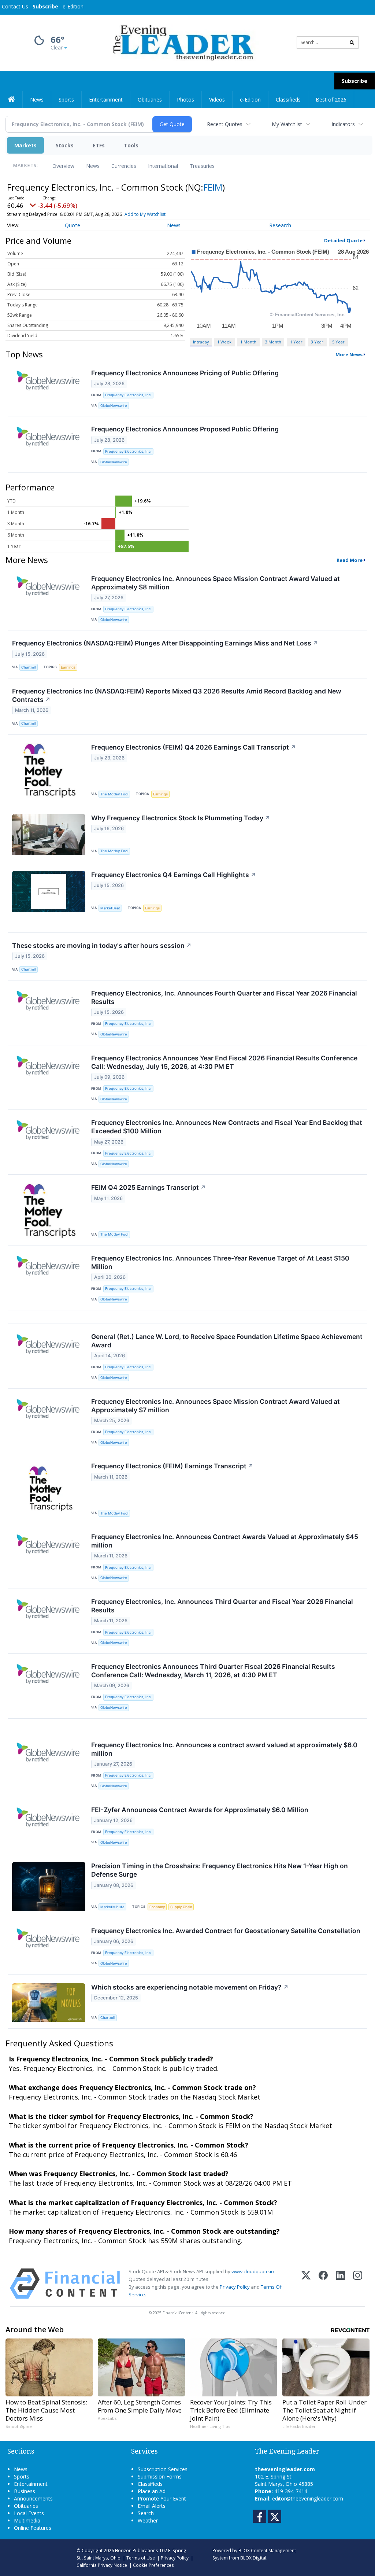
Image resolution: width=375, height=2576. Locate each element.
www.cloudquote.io (253, 2271)
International (163, 166)
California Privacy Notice (102, 2565)
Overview (63, 166)
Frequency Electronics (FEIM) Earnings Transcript (172, 1466)
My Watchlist (287, 124)
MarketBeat (110, 908)
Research (280, 225)
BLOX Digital (253, 2558)
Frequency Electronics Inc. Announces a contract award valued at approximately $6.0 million (224, 1749)
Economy (157, 1907)
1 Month (248, 342)
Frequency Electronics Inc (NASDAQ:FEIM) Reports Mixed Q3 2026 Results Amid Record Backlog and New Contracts (177, 695)
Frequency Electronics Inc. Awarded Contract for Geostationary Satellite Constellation (226, 1931)
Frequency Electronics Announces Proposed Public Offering (185, 429)
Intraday (201, 342)
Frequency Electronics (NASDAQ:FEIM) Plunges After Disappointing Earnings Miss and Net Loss (165, 643)
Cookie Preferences (153, 2565)
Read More (350, 560)
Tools (131, 145)
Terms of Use (141, 2558)
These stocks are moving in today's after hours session (102, 945)
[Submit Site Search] (352, 43)
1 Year (296, 342)
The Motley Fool (114, 794)
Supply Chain (181, 1907)
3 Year (317, 342)
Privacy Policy (235, 2287)
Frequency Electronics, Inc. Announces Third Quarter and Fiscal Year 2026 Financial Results (222, 1606)
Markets (25, 145)
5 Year (338, 342)
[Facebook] (323, 2284)
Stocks (65, 145)
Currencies (124, 166)
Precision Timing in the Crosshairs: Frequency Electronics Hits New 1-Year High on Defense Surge (220, 1870)
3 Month (273, 342)
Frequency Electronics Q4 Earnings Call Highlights (174, 875)
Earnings (68, 667)
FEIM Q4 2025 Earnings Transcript (148, 1187)
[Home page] (182, 42)
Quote (73, 225)
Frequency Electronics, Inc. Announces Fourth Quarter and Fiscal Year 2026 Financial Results (224, 997)
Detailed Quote (343, 240)
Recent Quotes (225, 124)
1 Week (224, 342)
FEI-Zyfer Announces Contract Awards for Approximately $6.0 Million (200, 1810)
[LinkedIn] (340, 2284)
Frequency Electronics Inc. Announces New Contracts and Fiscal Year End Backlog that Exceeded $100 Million (227, 1127)
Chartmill (29, 667)
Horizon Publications (137, 2550)
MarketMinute (112, 1907)
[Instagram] (358, 2284)
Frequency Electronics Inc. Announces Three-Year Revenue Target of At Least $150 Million (220, 1262)
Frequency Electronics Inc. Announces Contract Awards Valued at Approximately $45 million (225, 1541)
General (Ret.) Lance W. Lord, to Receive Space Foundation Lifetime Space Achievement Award (227, 1341)
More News (349, 354)
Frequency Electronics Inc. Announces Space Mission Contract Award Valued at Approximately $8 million (216, 583)
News (93, 166)
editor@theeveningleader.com (308, 2498)
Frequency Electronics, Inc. (128, 395)
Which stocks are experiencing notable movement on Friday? (190, 1987)
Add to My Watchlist (145, 214)
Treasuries (202, 166)
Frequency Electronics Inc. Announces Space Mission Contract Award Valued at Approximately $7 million (216, 1406)
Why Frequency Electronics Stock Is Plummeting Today (181, 818)
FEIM (213, 187)
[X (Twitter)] (306, 2284)
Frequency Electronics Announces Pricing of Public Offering (185, 373)
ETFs (99, 145)
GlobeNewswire (114, 406)
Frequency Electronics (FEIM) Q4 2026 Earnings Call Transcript (194, 747)
